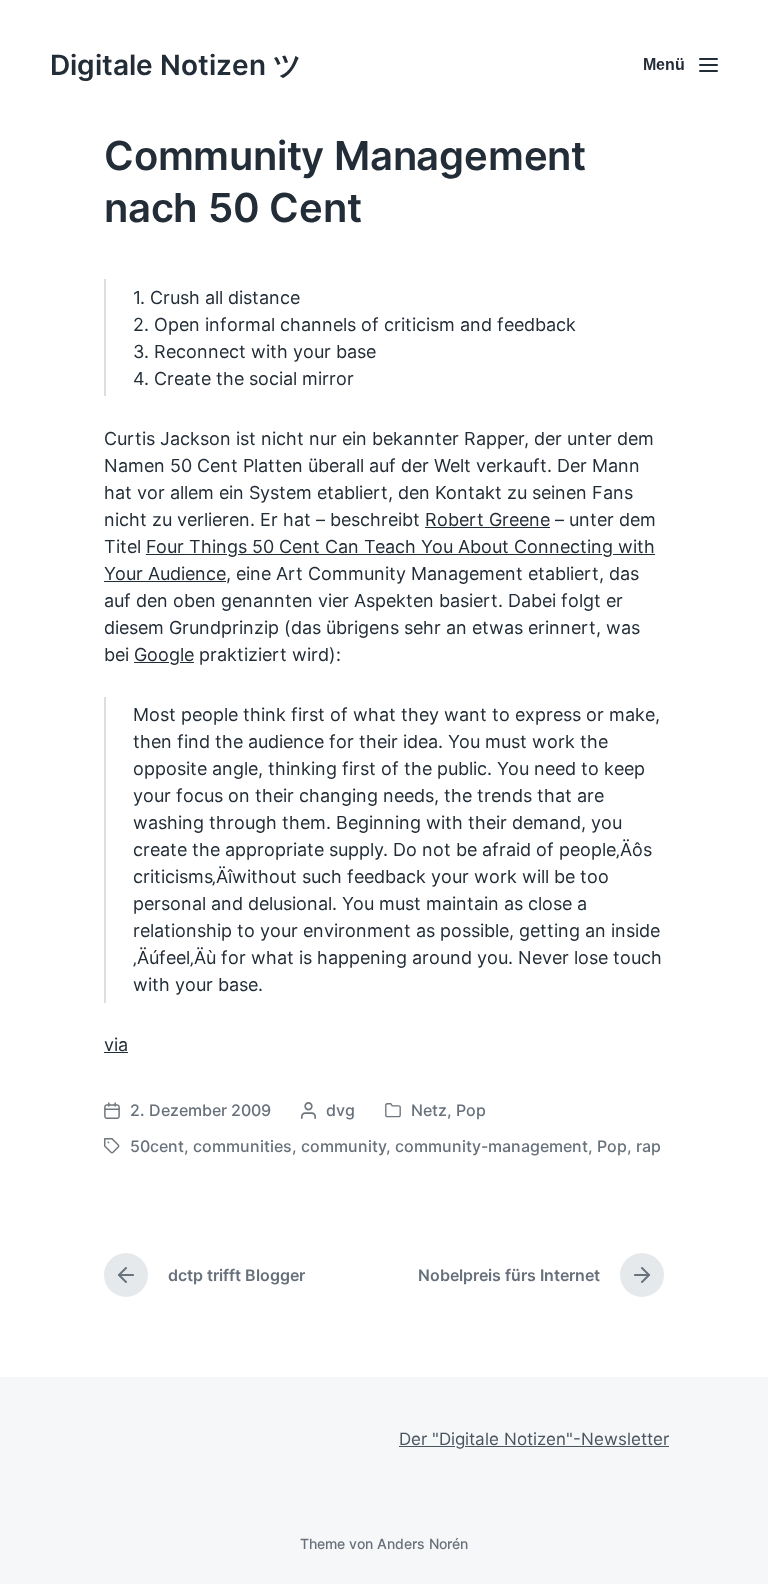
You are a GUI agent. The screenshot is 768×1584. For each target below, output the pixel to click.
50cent (157, 1146)
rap (648, 1146)
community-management (491, 1146)
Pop (471, 1110)
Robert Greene (487, 519)
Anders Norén (422, 1543)
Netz (429, 1110)
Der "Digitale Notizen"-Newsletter (534, 1439)
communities (242, 1146)
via (116, 1044)
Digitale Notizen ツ (176, 65)
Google (164, 654)
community (343, 1146)
